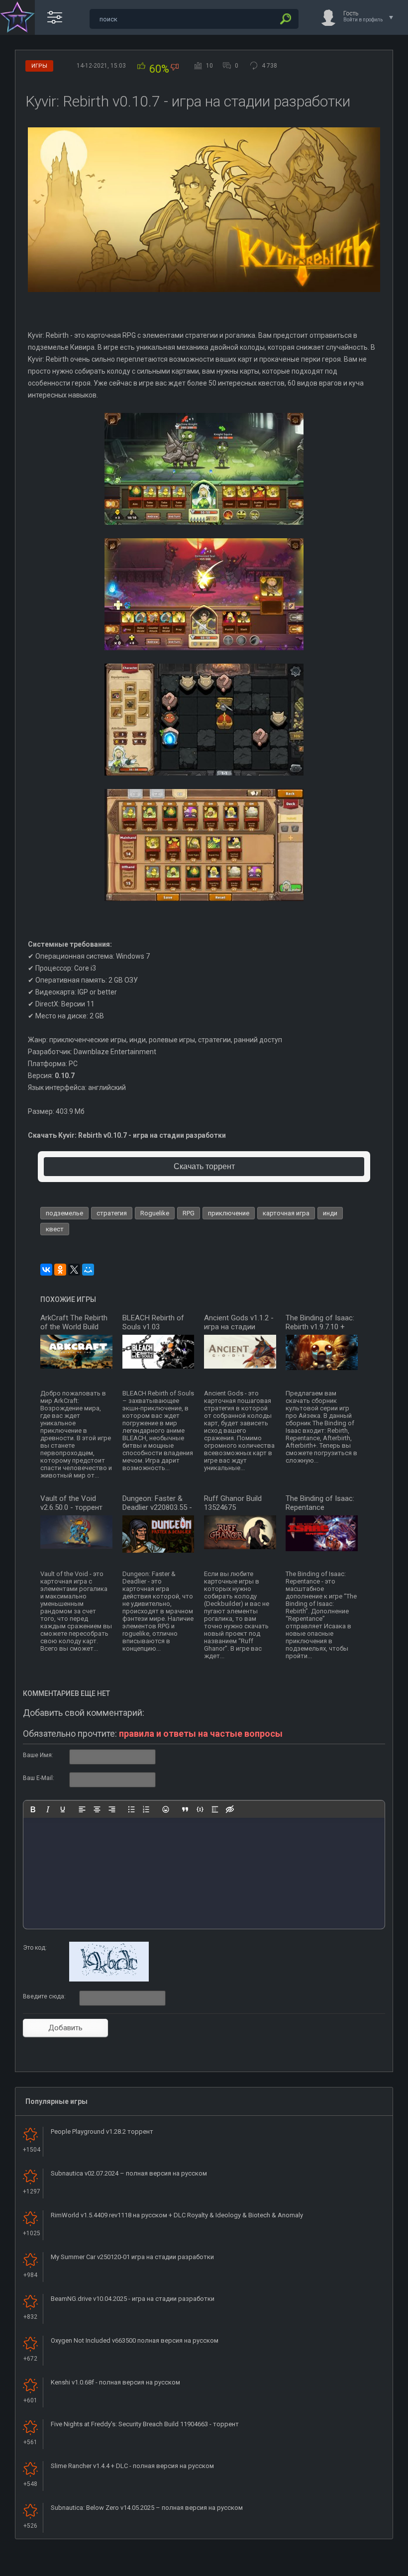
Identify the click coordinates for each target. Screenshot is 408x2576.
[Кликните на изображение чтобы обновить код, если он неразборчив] (109, 1980)
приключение (229, 1213)
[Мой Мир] (88, 1270)
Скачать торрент (204, 1166)
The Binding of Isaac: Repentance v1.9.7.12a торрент (320, 1507)
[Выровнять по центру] (97, 1809)
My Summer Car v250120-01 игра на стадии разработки (132, 2257)
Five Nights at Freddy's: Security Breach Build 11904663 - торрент (145, 2424)
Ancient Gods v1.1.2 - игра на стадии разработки (239, 1327)
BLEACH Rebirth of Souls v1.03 (153, 1322)
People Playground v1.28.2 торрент (102, 2131)
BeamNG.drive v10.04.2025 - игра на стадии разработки (133, 2299)
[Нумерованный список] (146, 1809)
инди (330, 1213)
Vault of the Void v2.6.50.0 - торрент (71, 1503)
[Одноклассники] (60, 1270)
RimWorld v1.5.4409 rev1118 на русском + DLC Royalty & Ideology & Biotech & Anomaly (177, 2215)
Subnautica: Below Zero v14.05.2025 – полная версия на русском (147, 2508)
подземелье (64, 1213)
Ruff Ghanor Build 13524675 (233, 1503)
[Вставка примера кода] (200, 1809)
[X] (74, 1270)
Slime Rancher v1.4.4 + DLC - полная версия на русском (132, 2466)
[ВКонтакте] (46, 1270)
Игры (39, 66)
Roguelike (155, 1213)
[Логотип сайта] (17, 17)
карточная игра (286, 1213)
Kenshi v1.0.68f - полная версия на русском (115, 2382)
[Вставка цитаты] (185, 1809)
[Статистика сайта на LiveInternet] (360, 2568)
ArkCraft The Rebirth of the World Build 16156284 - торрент (74, 1327)
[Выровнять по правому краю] (112, 1809)
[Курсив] (48, 1809)
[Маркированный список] (131, 1809)
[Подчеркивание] (63, 1809)
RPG (189, 1213)
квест (55, 1229)
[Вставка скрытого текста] (230, 1809)
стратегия (112, 1213)
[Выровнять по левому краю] (82, 1809)
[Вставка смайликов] (166, 1809)
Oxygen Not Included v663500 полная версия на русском (135, 2340)
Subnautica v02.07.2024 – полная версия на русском (129, 2173)
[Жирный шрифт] (33, 1809)
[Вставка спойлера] (215, 1809)
